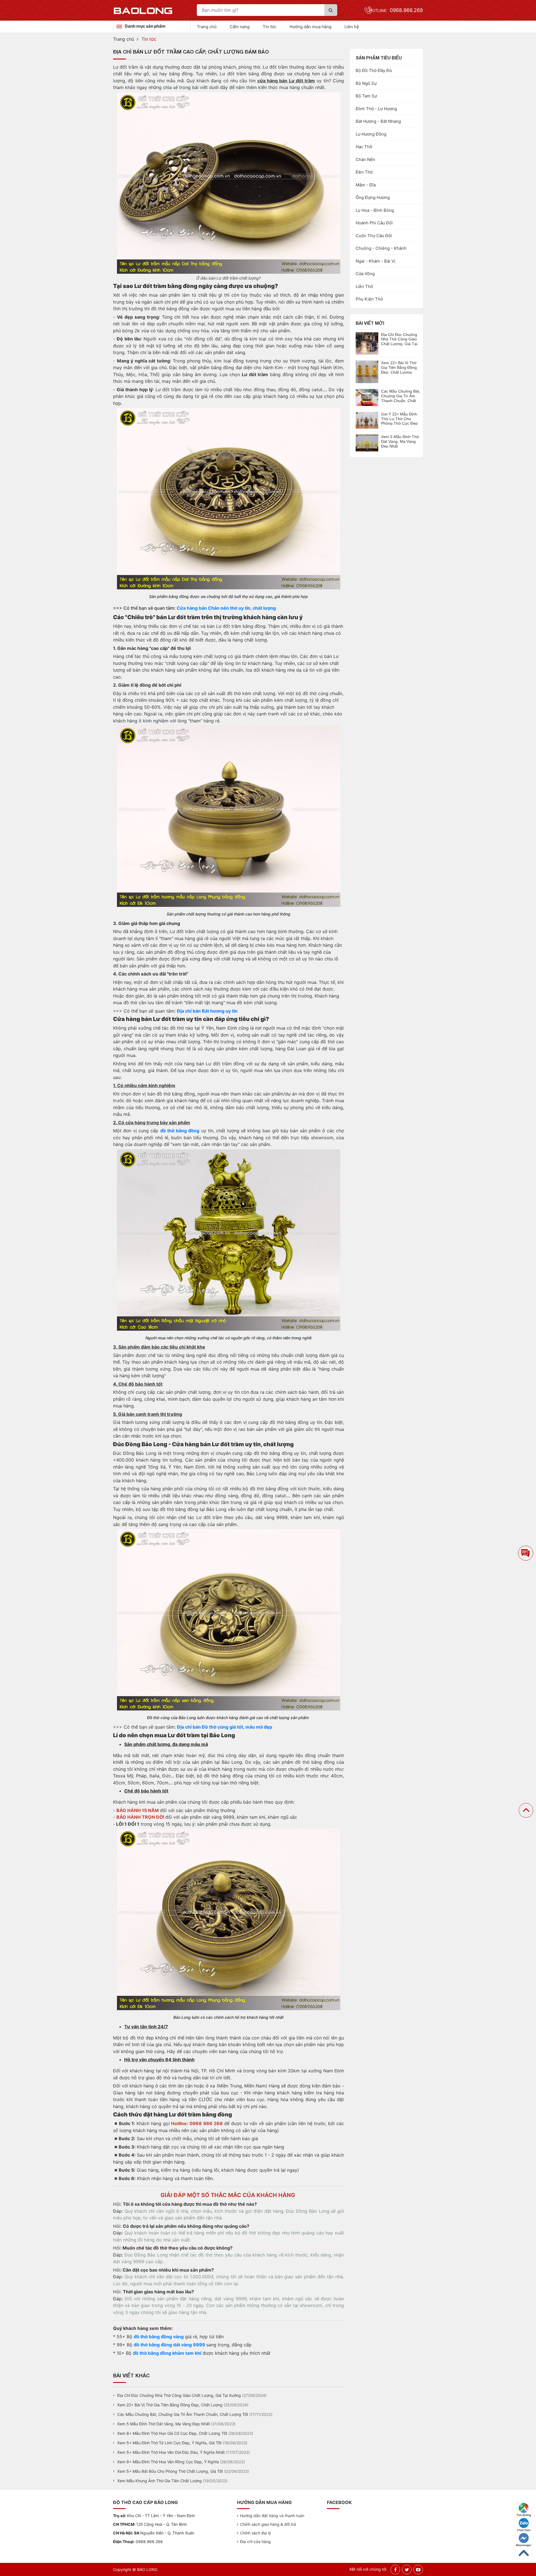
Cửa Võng (365, 274)
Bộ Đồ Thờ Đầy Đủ (374, 70)
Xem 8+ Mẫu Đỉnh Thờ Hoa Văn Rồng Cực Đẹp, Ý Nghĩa (168, 2462)
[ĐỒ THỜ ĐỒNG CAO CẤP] (143, 10)
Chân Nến (365, 159)
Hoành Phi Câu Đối (374, 223)
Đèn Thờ (364, 172)
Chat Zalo (524, 2530)
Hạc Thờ (364, 147)
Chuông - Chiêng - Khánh (381, 248)
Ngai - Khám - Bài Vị (375, 261)
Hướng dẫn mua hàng (310, 27)
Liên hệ (352, 27)
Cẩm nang (240, 27)
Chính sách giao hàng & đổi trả (268, 2524)
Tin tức (270, 27)
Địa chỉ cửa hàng (255, 2542)
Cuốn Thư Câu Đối (374, 236)
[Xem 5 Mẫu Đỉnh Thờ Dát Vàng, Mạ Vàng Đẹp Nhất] (367, 443)
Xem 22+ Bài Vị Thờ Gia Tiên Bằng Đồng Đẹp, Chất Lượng (170, 2405)
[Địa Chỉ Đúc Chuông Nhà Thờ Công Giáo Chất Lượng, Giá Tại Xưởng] (367, 343)
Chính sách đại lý (256, 2533)
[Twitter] (407, 2570)
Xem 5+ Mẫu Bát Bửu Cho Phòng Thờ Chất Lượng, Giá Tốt (170, 2471)
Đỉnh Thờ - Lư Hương (376, 109)
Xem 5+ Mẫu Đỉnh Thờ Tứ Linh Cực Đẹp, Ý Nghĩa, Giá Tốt (169, 2443)
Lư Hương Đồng (371, 134)
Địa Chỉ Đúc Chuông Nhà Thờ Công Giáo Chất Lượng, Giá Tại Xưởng (179, 2395)
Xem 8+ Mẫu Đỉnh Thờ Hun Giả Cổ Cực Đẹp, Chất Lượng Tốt (172, 2433)
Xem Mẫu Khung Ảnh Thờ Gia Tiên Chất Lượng (160, 2481)
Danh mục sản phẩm (145, 26)
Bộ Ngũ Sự (366, 83)
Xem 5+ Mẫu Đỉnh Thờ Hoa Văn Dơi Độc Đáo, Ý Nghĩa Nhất (171, 2452)
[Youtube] (418, 2570)
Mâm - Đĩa (366, 185)
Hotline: (396, 10)
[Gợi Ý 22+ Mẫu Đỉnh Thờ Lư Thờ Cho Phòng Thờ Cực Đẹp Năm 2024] (367, 420)
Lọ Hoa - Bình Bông (375, 210)
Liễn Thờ (364, 286)
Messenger (524, 2545)
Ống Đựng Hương (373, 197)
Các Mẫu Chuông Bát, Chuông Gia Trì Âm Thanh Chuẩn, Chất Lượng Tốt (183, 2414)
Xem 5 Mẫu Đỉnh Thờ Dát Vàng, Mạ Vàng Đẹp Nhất (164, 2424)
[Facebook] (395, 2570)
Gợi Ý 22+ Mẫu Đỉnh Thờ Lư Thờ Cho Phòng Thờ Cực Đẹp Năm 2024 (399, 419)
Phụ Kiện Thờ (369, 299)
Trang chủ (207, 27)
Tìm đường (524, 2515)
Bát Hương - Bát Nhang (378, 121)
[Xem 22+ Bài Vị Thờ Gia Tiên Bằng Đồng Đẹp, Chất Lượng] (367, 371)
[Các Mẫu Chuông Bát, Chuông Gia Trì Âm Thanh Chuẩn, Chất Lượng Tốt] (367, 397)
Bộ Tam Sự (366, 96)
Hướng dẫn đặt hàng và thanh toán (272, 2516)
